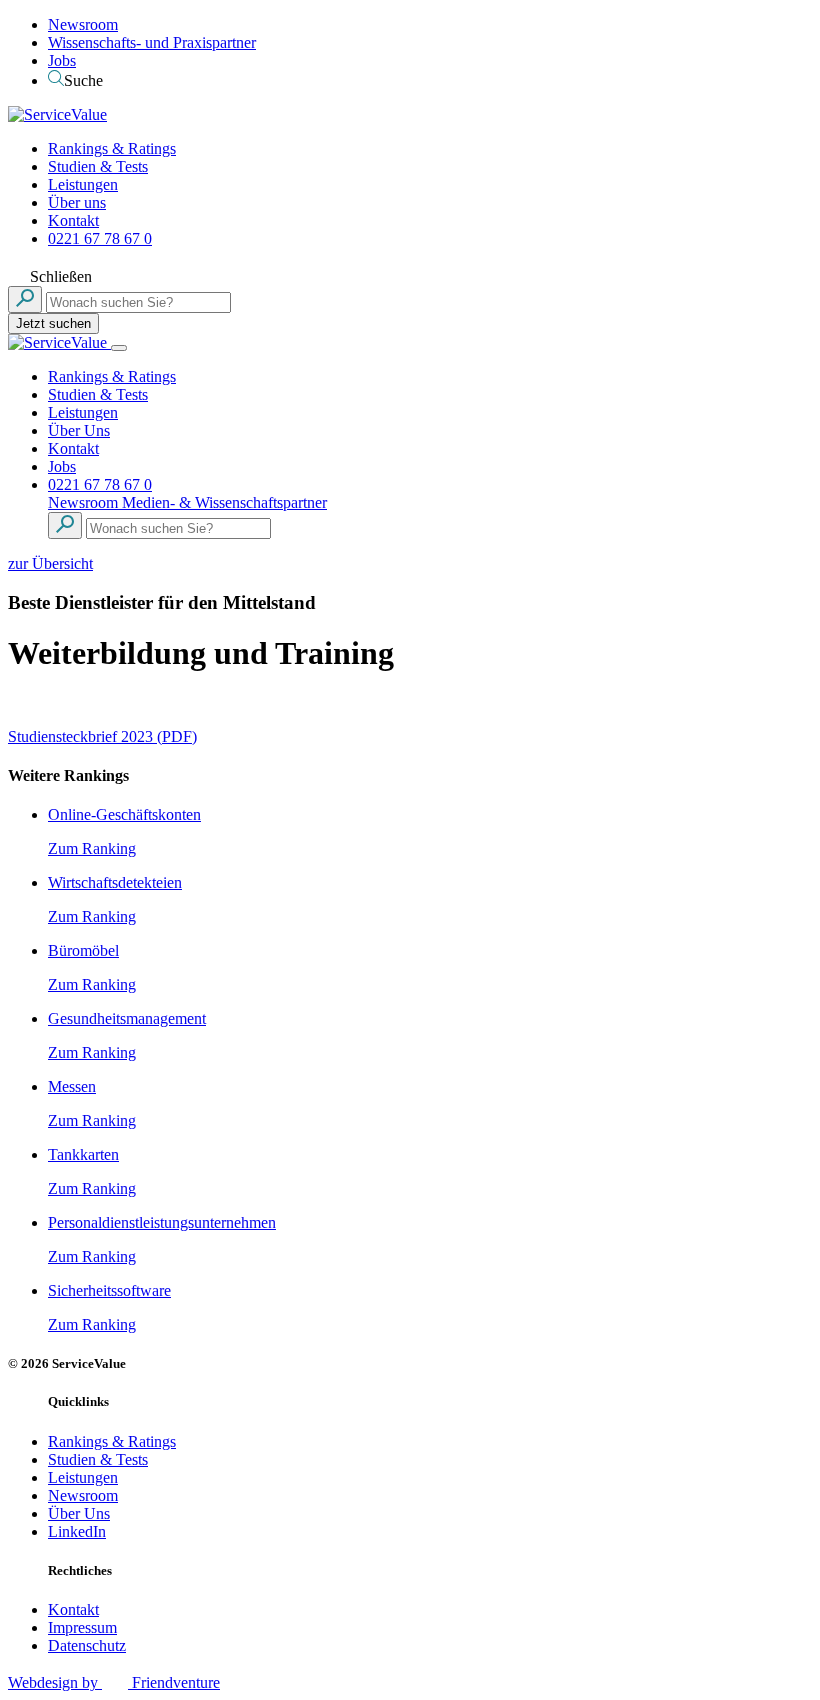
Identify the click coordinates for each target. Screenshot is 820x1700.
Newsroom (83, 24)
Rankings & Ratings (112, 148)
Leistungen (83, 184)
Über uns (77, 202)
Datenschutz (87, 1645)
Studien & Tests (98, 166)
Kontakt (73, 220)
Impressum (82, 1627)
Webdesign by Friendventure (114, 1682)
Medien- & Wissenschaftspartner (224, 502)
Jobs (62, 60)
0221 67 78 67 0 (100, 238)
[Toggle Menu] (119, 348)
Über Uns (79, 430)
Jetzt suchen (53, 323)
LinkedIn (77, 1531)
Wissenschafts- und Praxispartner (152, 42)
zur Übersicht (50, 563)
